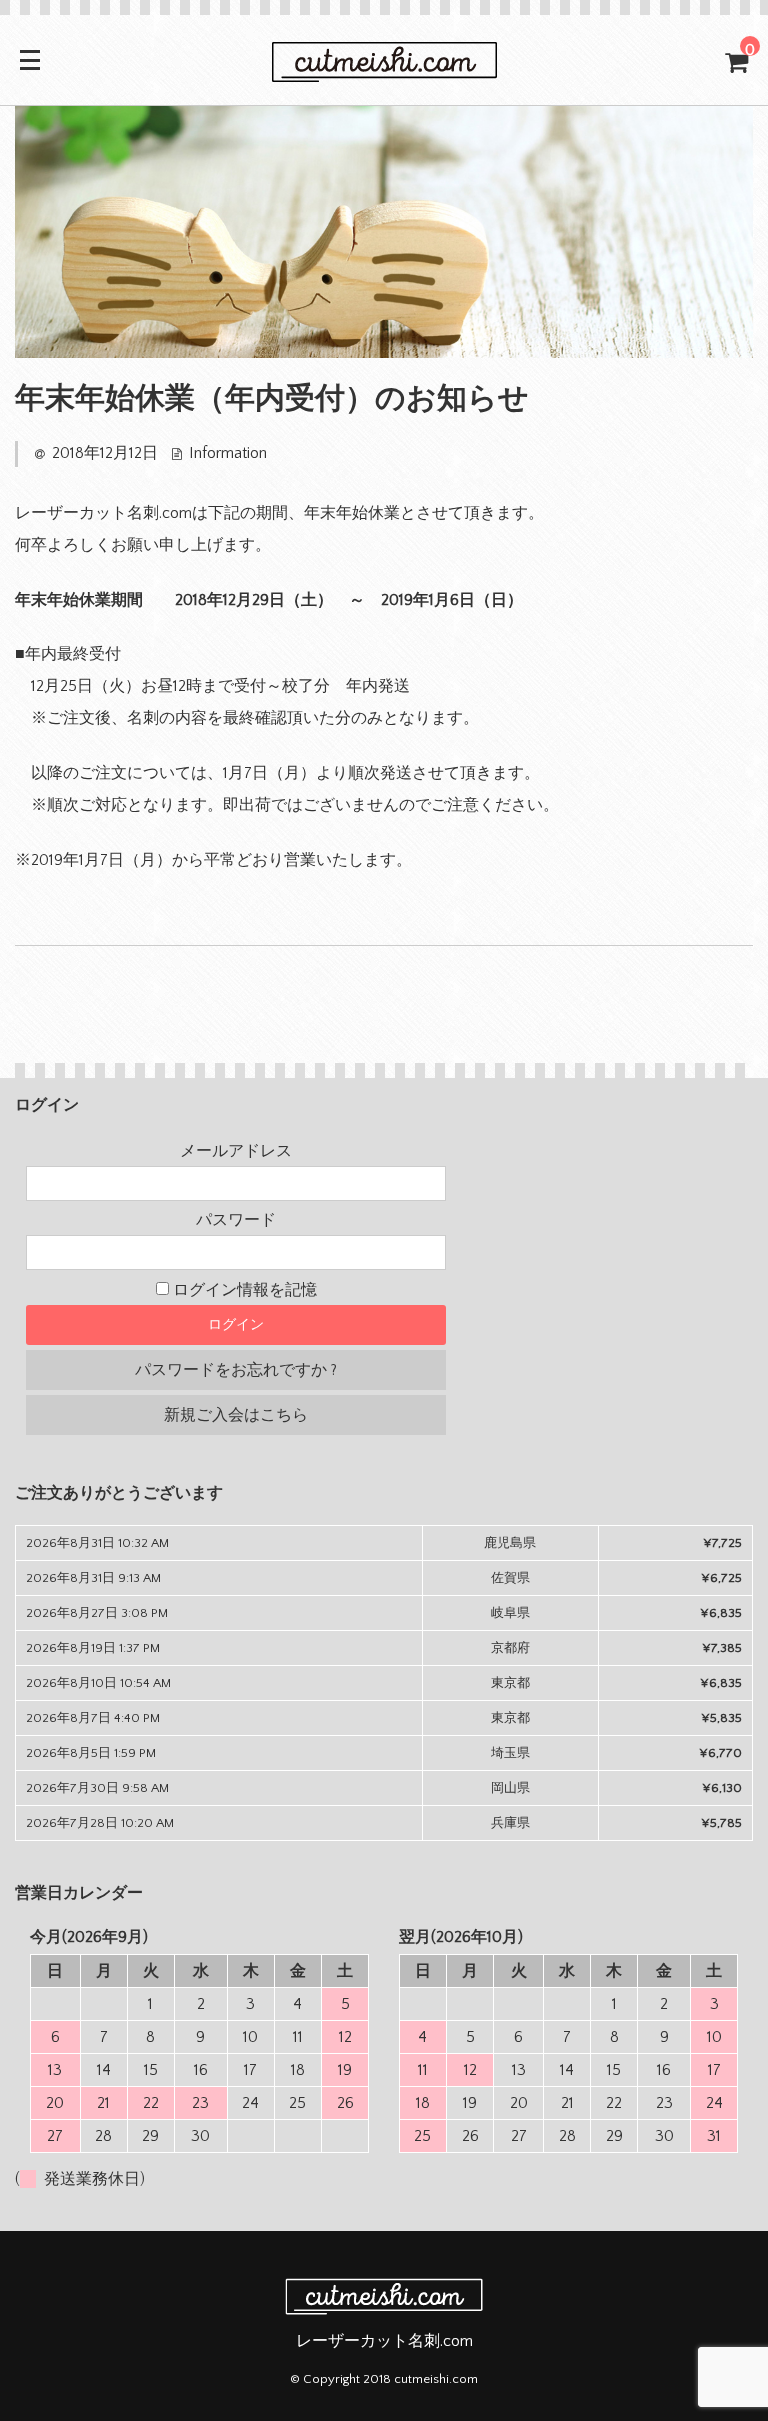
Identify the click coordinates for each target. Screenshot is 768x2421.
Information (228, 453)
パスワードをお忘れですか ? (236, 1370)
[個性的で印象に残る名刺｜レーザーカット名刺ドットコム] (384, 72)
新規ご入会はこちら (236, 1415)
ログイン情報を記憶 (243, 1290)
